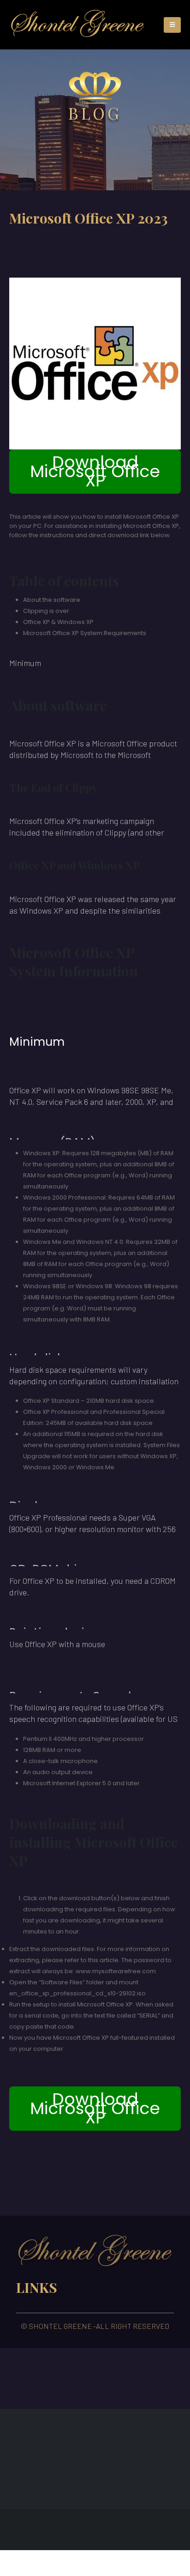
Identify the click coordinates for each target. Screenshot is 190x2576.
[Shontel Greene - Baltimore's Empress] (77, 25)
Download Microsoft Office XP (95, 471)
